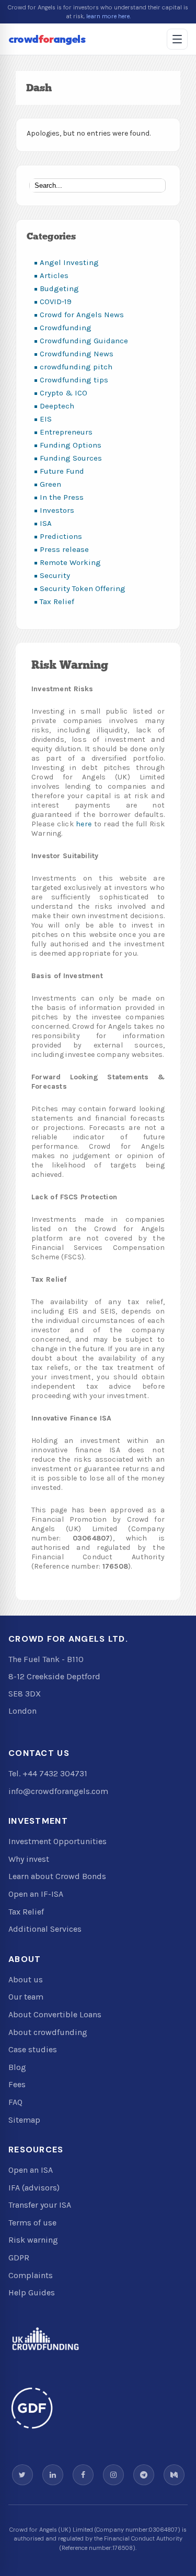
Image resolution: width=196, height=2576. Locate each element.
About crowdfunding (48, 2032)
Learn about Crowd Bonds (57, 1876)
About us (26, 1979)
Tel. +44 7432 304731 (48, 1773)
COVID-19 (56, 302)
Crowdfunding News (77, 354)
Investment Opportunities (57, 1841)
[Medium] (174, 2475)
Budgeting (59, 288)
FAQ (15, 2102)
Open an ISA (31, 2170)
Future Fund (62, 471)
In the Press (62, 497)
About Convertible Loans (55, 2014)
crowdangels (47, 39)
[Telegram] (144, 2475)
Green (50, 484)
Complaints (31, 2275)
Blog (17, 2067)
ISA (46, 523)
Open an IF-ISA (36, 1894)
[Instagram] (113, 2475)
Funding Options (71, 445)
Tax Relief (57, 601)
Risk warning (33, 2240)
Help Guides (32, 2292)
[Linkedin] (53, 2475)
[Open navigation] (177, 39)
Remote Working (70, 562)
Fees (17, 2084)
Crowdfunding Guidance (84, 341)
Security (55, 575)
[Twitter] (22, 2475)
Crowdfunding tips (74, 380)
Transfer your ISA (40, 2205)
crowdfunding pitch (76, 367)
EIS (46, 419)
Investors (57, 510)
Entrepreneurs (66, 432)
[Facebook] (83, 2475)
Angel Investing (69, 262)
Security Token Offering (83, 588)
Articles (54, 275)
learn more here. (108, 16)
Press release (64, 549)
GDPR (19, 2258)
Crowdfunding (66, 328)
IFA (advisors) (34, 2188)
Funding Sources (71, 458)
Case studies (33, 2049)
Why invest (29, 1859)
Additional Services (45, 1929)
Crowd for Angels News (82, 315)
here (84, 824)
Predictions (61, 536)
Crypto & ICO (64, 393)
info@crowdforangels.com (58, 1791)
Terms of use (32, 2223)
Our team (26, 1997)
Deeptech (57, 406)
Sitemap (24, 2120)
